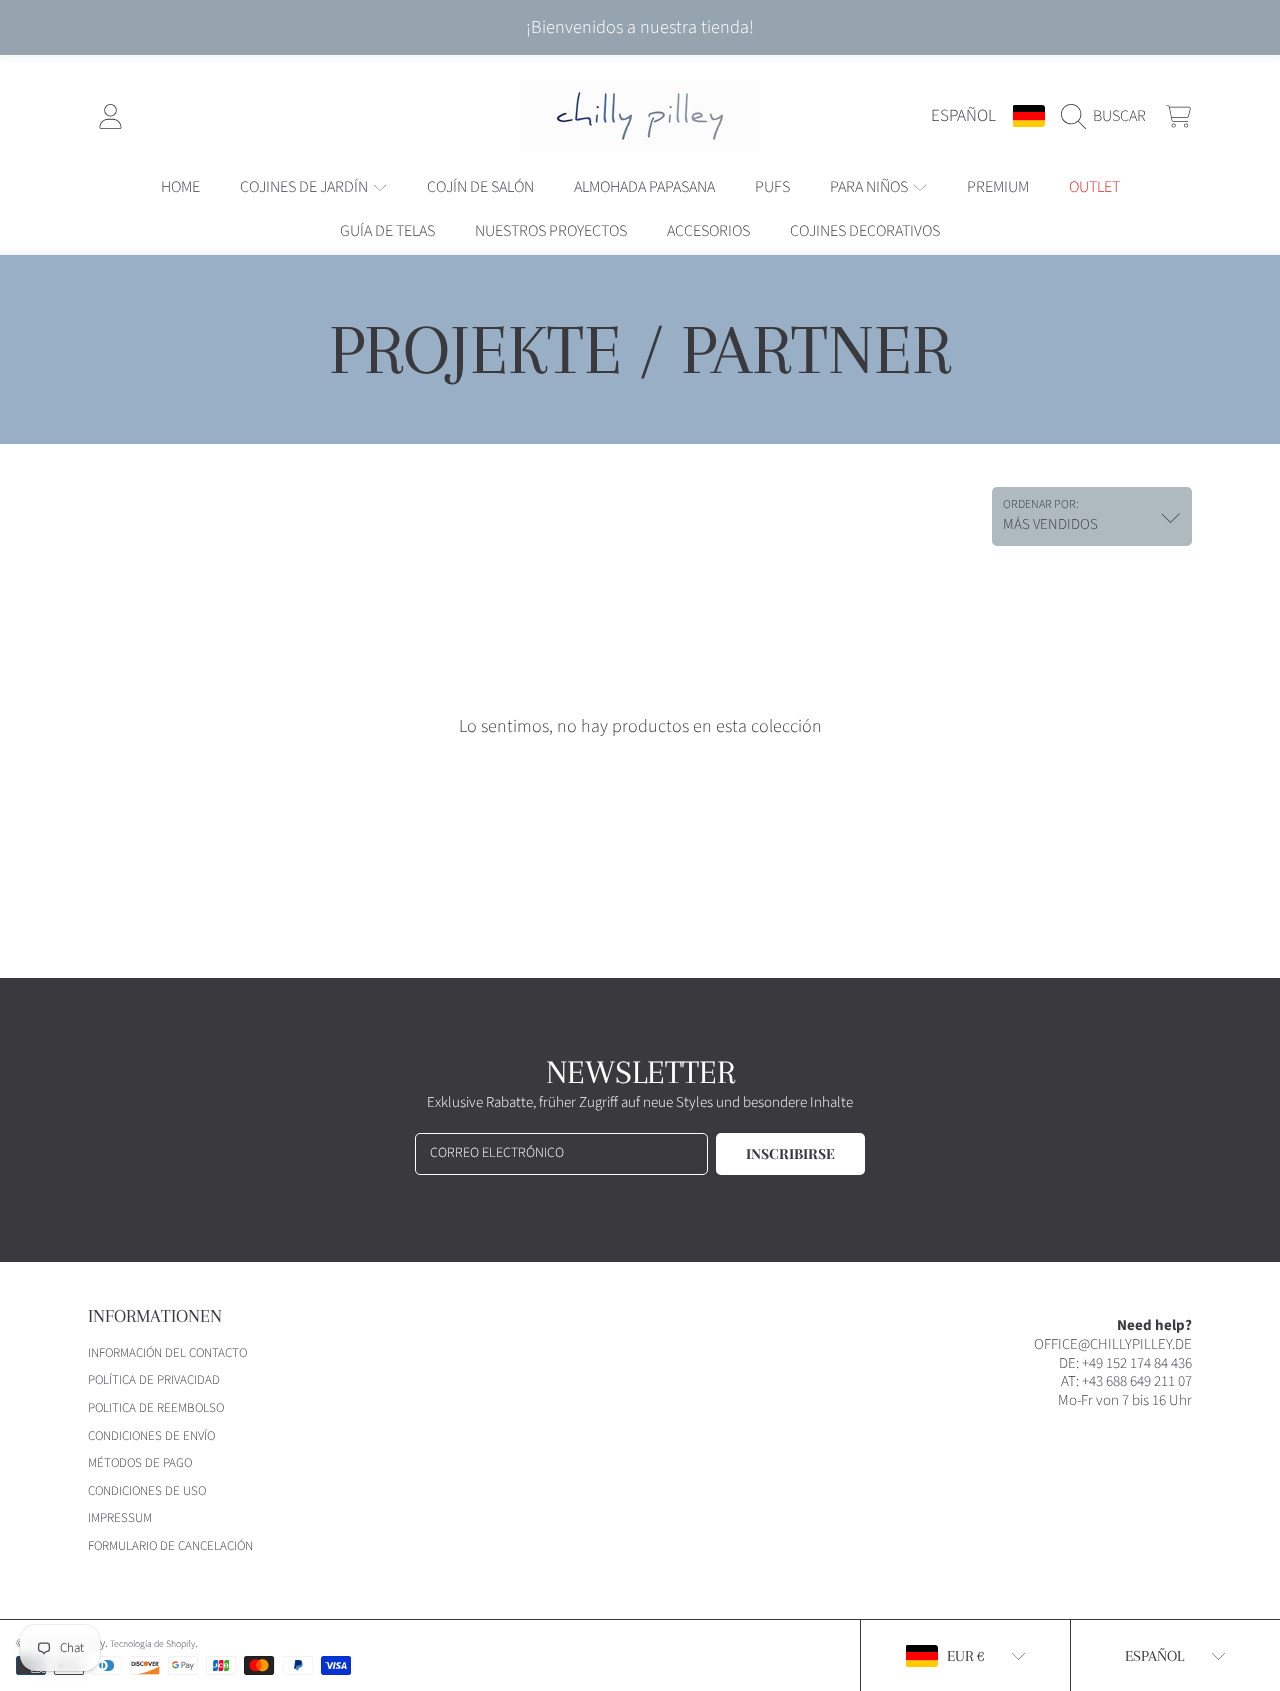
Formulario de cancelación (170, 1546)
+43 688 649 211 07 (1137, 1381)
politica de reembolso (156, 1408)
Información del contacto (167, 1353)
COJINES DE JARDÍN (305, 187)
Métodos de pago (140, 1463)
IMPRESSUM (120, 1518)
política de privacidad (154, 1380)
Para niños (870, 187)
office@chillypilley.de (1113, 1344)
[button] (1108, 116)
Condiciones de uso (147, 1491)
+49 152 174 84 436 (1137, 1363)
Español (963, 115)
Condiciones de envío (151, 1436)
